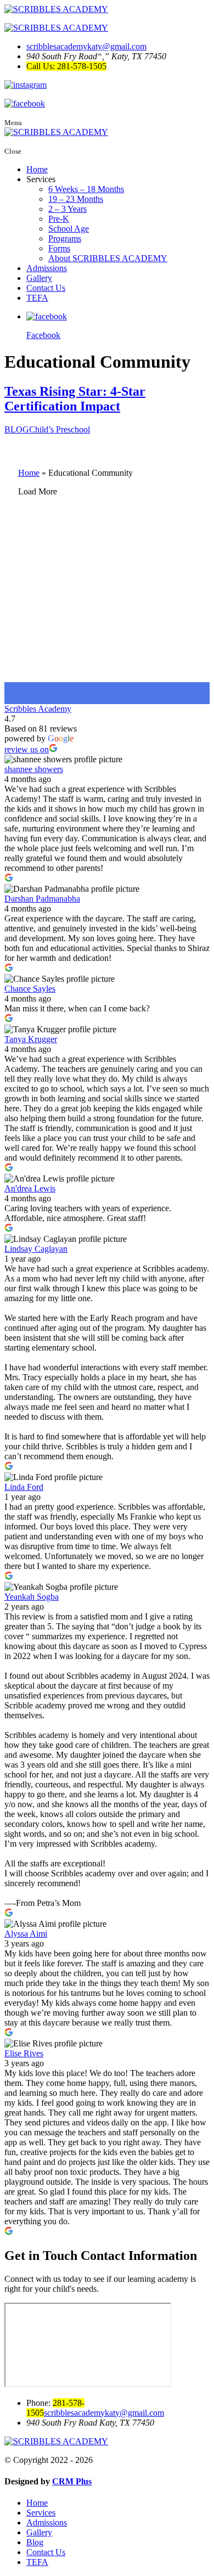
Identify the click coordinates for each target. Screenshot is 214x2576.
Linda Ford (24, 1487)
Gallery (39, 278)
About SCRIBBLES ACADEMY (108, 258)
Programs (65, 238)
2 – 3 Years (67, 209)
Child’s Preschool (60, 429)
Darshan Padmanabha (42, 899)
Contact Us (46, 288)
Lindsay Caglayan (36, 1249)
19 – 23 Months (76, 199)
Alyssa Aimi (26, 1934)
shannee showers (34, 769)
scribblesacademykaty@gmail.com (86, 46)
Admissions (47, 268)
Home (37, 169)
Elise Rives (24, 2053)
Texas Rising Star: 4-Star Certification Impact (75, 399)
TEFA (37, 298)
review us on (27, 749)
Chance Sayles (30, 989)
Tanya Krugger (31, 1039)
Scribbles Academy (38, 709)
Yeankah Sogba (32, 1597)
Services (41, 2513)
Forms (59, 248)
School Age (69, 229)
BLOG (17, 429)
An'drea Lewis (30, 1188)
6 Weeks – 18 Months (86, 189)
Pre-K (59, 219)
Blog (35, 2542)
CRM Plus (72, 2481)
